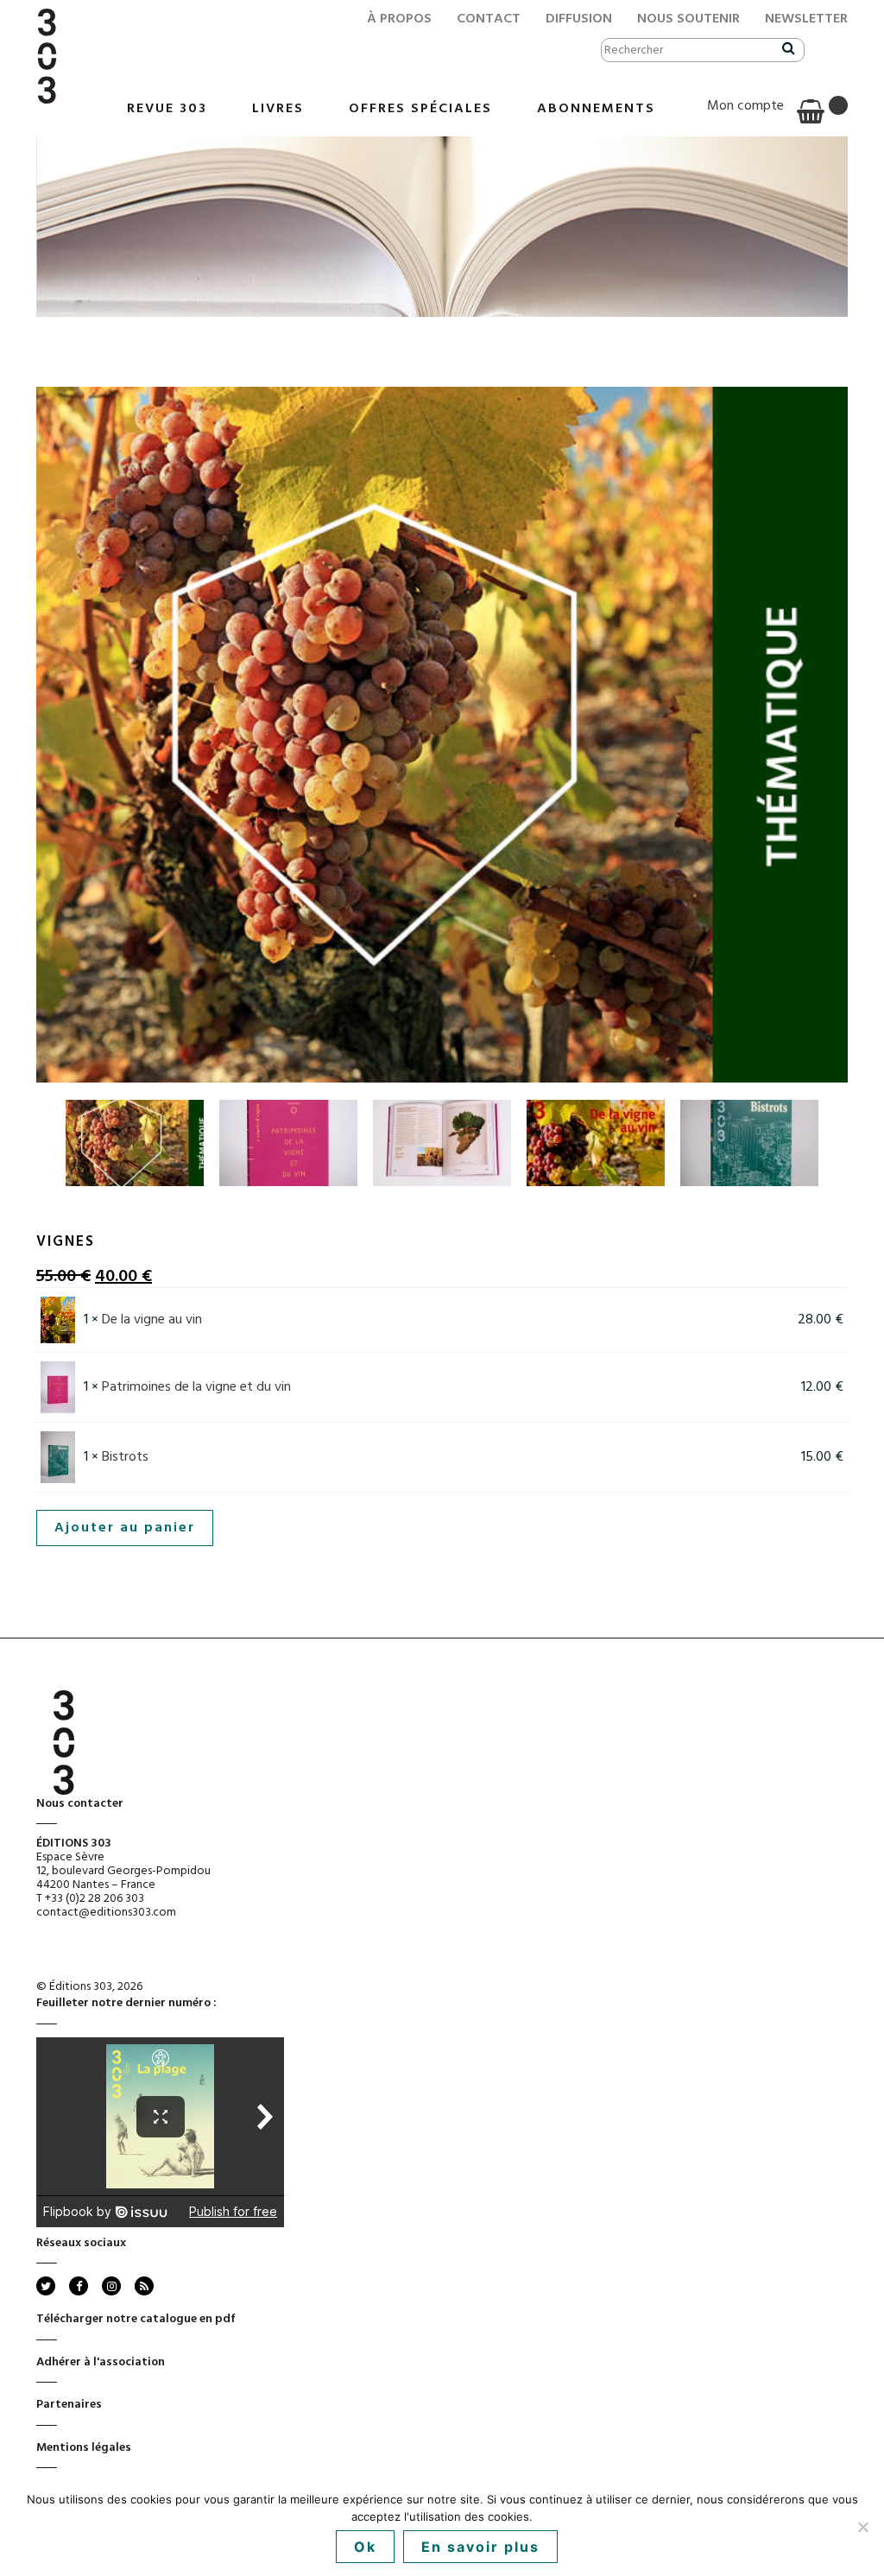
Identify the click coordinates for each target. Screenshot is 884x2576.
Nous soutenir (688, 19)
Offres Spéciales (420, 109)
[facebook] (79, 2286)
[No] (862, 2527)
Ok (365, 2547)
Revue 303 (167, 109)
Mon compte (745, 106)
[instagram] (111, 2286)
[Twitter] (46, 2286)
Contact (489, 19)
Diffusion (579, 19)
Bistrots (125, 1457)
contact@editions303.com (106, 1913)
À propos (399, 19)
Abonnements (596, 109)
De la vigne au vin (152, 1320)
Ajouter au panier (125, 1528)
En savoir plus (480, 2547)
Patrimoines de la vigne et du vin (196, 1387)
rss (143, 2286)
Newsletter (806, 19)
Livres (278, 109)
